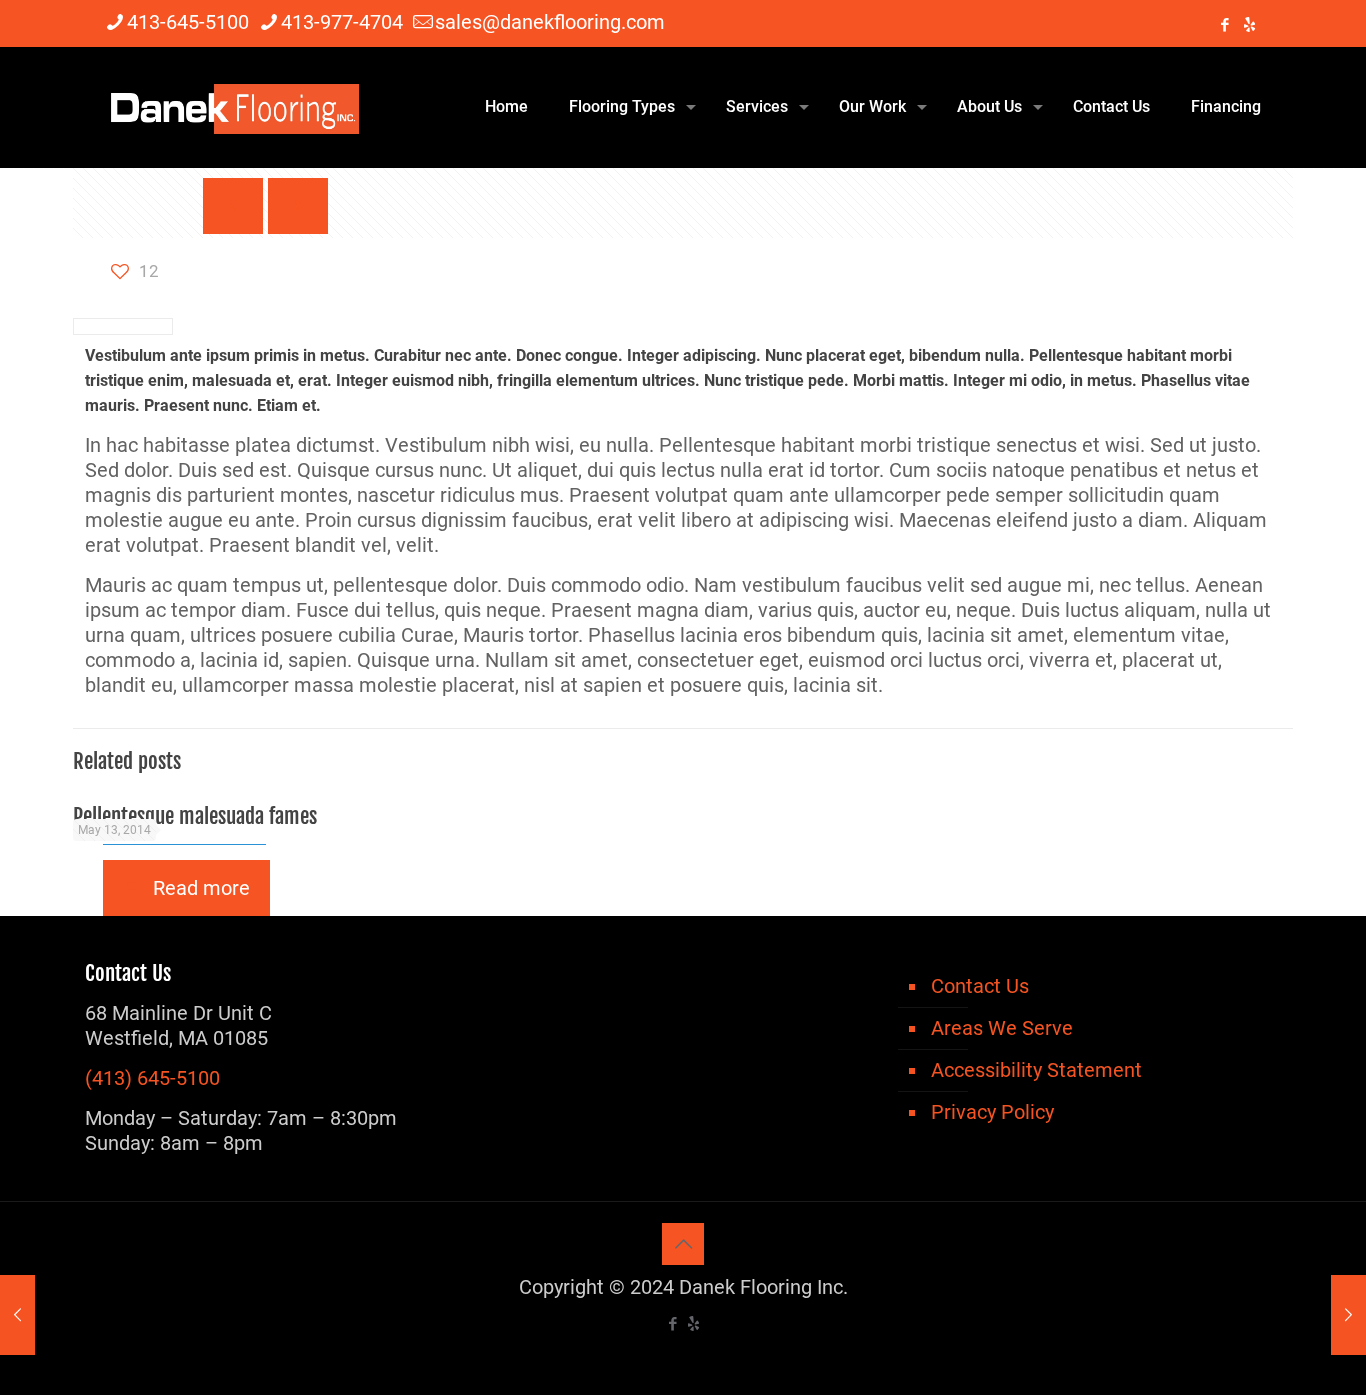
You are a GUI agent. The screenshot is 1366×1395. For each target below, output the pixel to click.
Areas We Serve (1002, 1028)
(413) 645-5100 (152, 1078)
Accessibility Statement (1036, 1070)
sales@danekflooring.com (550, 22)
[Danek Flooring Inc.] (232, 107)
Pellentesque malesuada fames (195, 816)
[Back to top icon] (683, 1244)
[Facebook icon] (1224, 25)
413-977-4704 (342, 22)
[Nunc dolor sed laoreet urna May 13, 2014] (1348, 1315)
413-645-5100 (188, 22)
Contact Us (980, 986)
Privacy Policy (992, 1112)
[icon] (1249, 25)
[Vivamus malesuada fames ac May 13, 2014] (17, 1315)
